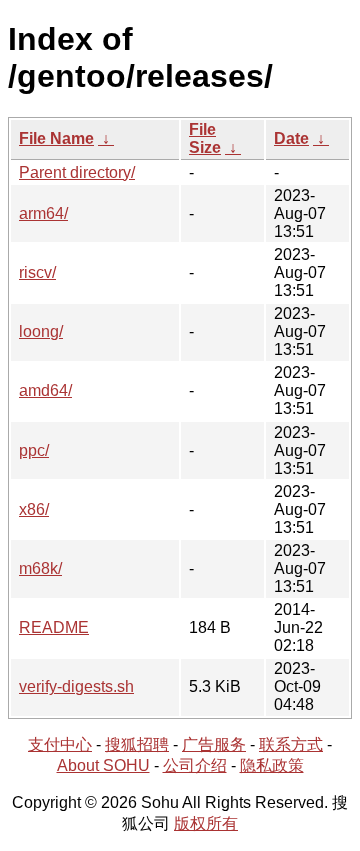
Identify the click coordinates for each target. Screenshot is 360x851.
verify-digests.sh (76, 686)
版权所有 (206, 823)
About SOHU (103, 765)
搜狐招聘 (137, 744)
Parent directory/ (77, 172)
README (54, 627)
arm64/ (43, 213)
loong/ (41, 331)
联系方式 (291, 744)
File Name (56, 138)
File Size (205, 138)
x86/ (34, 509)
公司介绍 (195, 765)
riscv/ (37, 272)
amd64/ (45, 390)
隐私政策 (272, 765)
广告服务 (214, 744)
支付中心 (60, 744)
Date (291, 138)
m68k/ (40, 568)
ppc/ (34, 450)
